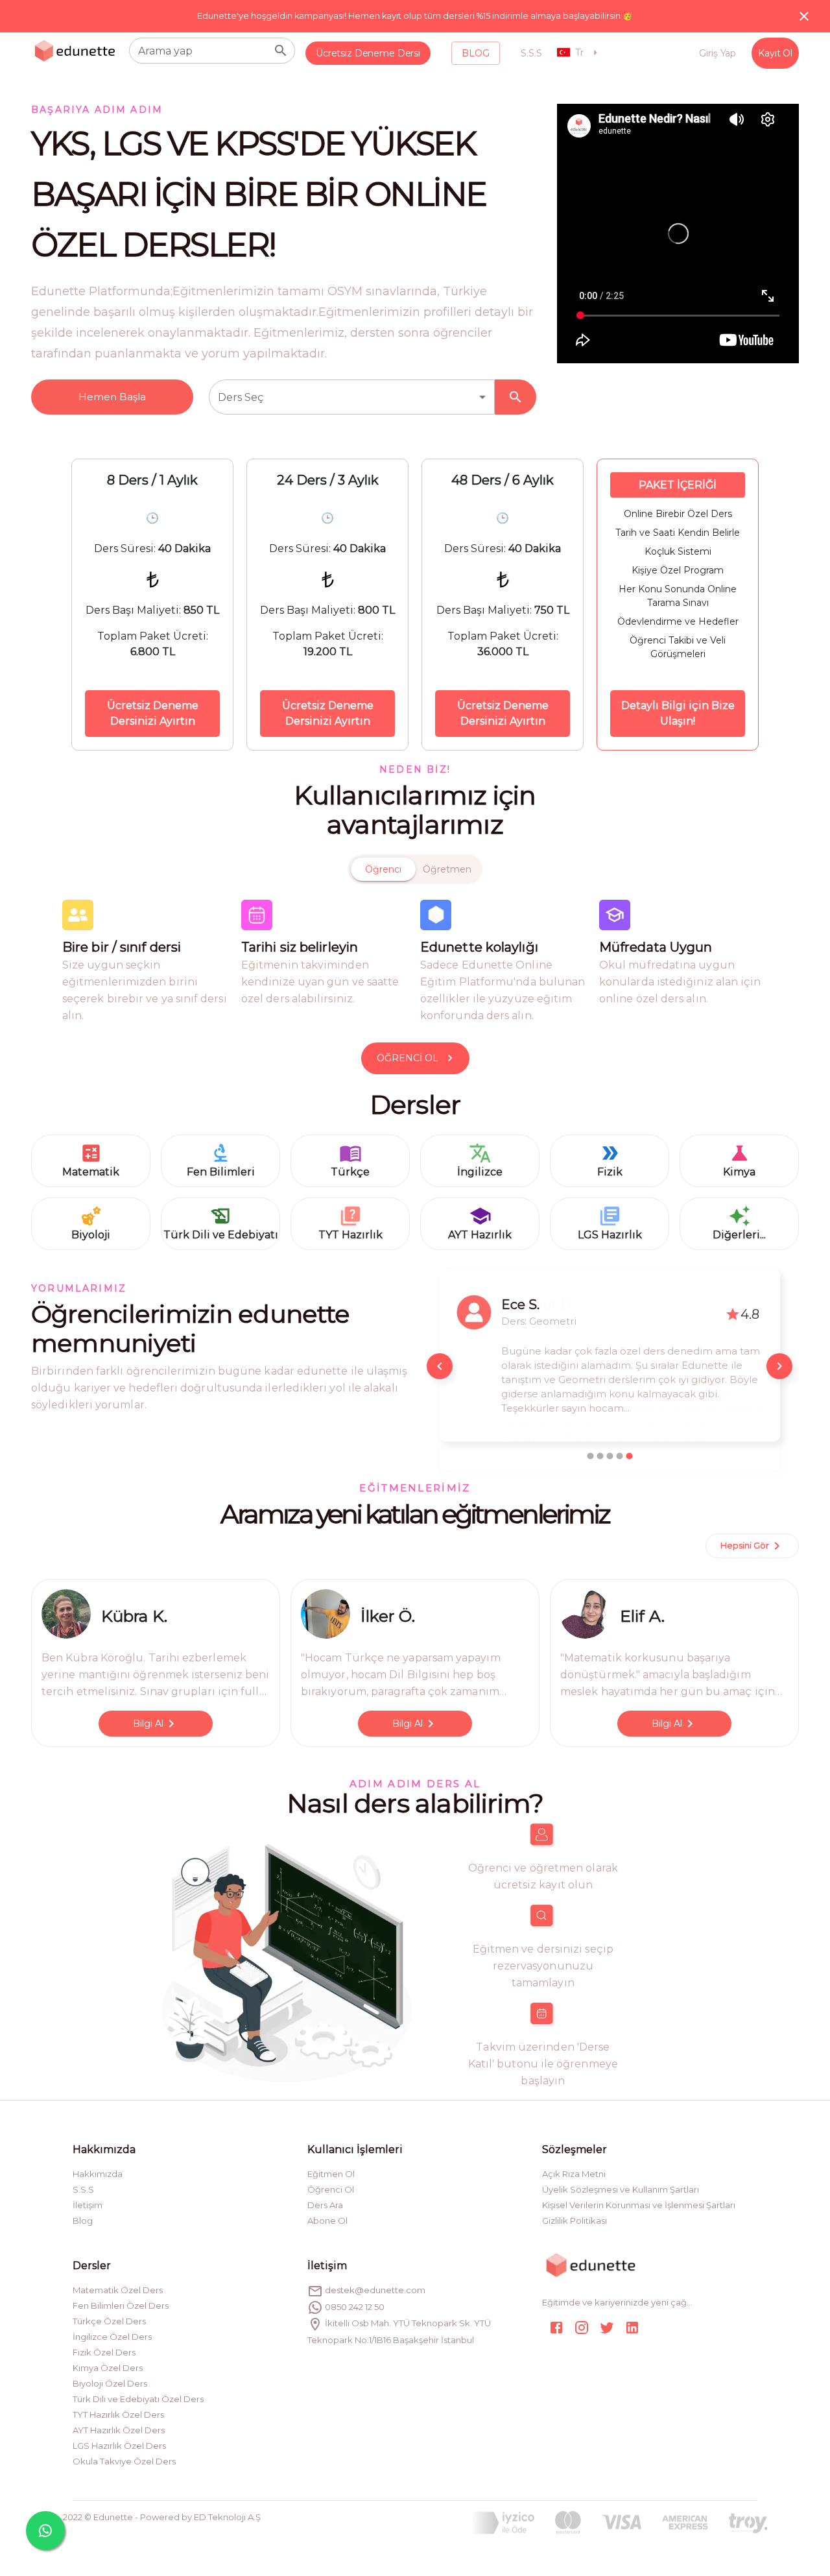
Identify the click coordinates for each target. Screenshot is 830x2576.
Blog (476, 53)
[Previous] (440, 1366)
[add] (45, 2531)
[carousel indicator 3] (610, 1456)
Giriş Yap (717, 53)
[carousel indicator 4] (620, 1456)
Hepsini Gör (745, 1545)
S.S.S (531, 53)
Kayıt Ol (775, 53)
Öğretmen (447, 869)
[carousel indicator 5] (629, 1456)
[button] (352, 397)
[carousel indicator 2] (600, 1456)
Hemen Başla (112, 397)
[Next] (779, 1366)
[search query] (281, 51)
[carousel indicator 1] (590, 1456)
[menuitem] (368, 54)
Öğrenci (383, 869)
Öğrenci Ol (408, 1058)
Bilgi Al (148, 1724)
